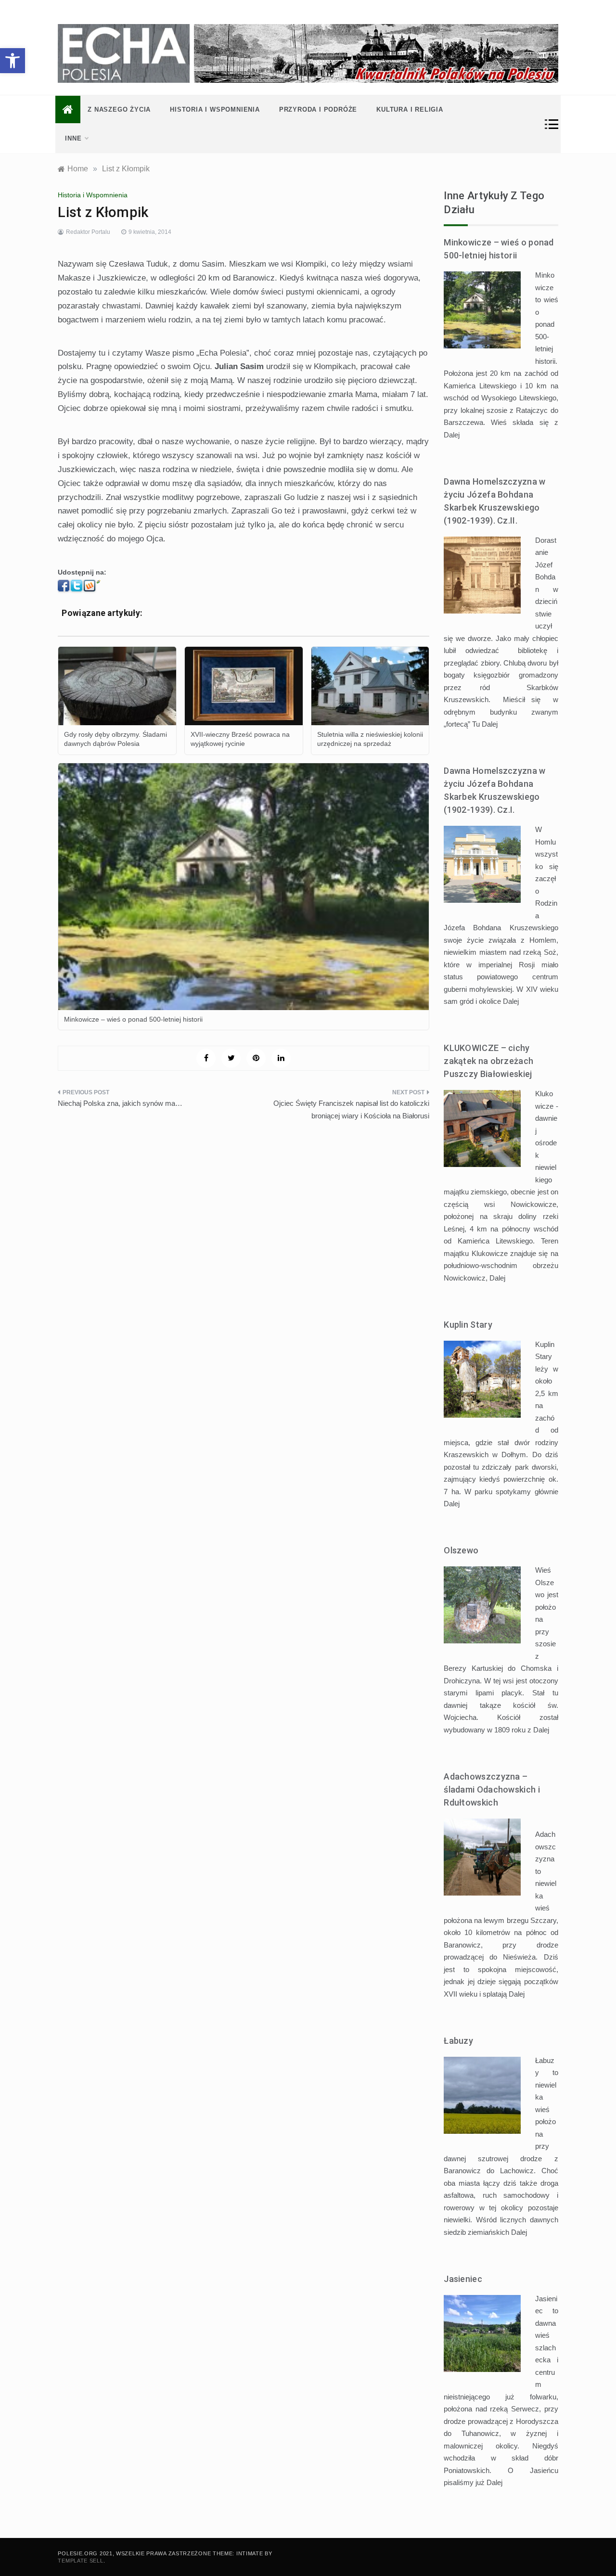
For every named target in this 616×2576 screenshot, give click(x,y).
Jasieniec (463, 2279)
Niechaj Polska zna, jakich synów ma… (120, 1103)
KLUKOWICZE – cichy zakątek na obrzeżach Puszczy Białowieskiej (488, 1061)
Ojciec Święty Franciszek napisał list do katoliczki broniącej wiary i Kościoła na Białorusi (351, 1109)
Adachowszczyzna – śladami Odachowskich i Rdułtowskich (492, 1789)
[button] (13, 61)
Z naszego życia (119, 109)
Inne (73, 138)
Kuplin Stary (468, 1325)
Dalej (452, 435)
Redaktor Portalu (88, 232)
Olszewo (461, 1550)
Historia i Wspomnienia (215, 109)
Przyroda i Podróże (318, 109)
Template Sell (80, 2561)
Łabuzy (458, 2041)
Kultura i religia (410, 109)
